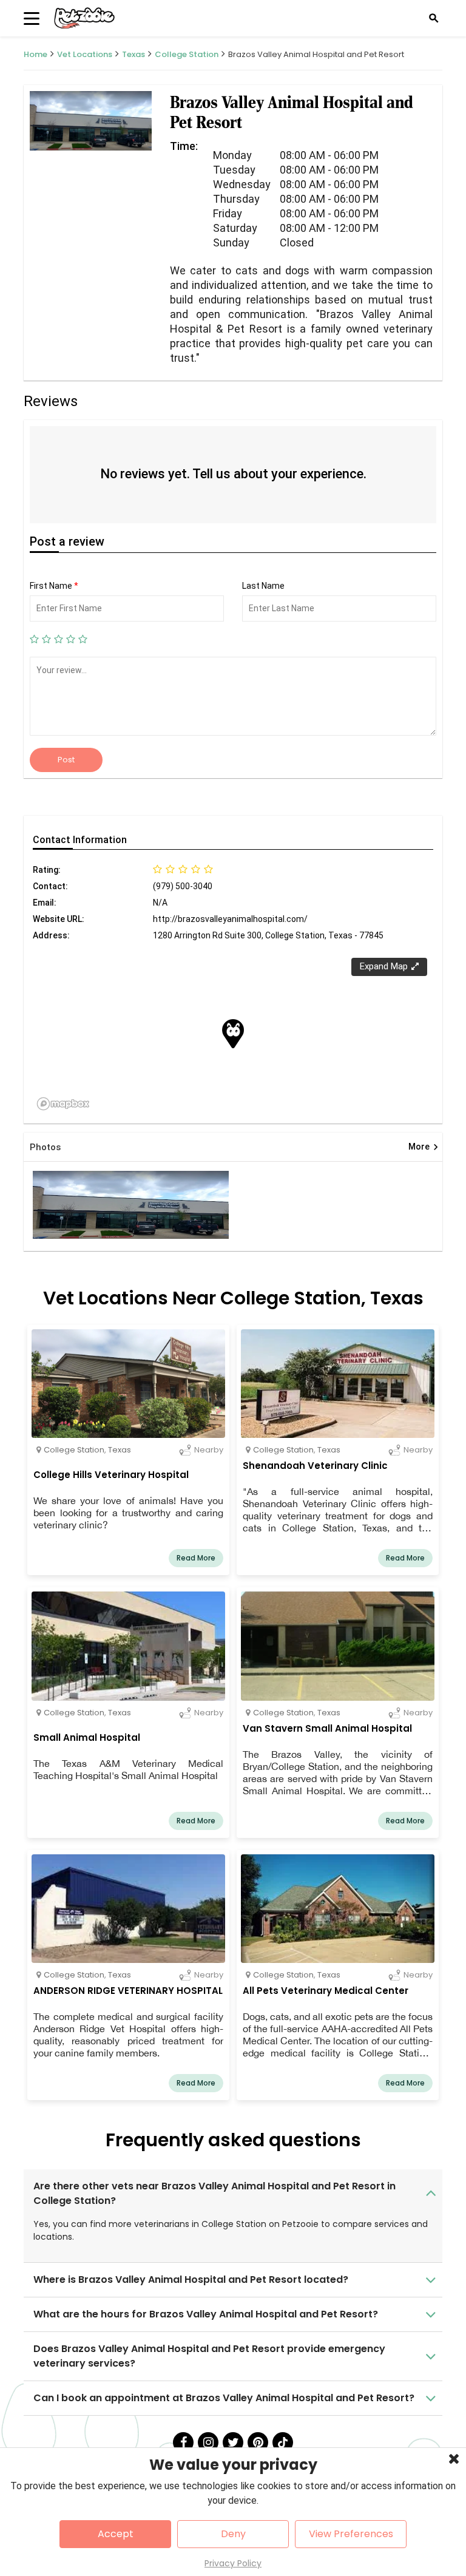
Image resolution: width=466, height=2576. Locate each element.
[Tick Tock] (283, 2442)
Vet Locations (85, 54)
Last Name (263, 586)
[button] (233, 1034)
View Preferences (351, 2534)
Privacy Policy (233, 2563)
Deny (233, 2534)
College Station (187, 54)
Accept (116, 2534)
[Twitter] (233, 2442)
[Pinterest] (258, 2442)
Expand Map (384, 966)
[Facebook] (183, 2442)
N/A (160, 903)
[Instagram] (208, 2442)
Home (35, 54)
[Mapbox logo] (63, 1104)
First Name (54, 586)
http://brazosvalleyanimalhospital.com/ (230, 919)
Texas (133, 54)
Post (66, 760)
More (424, 1147)
